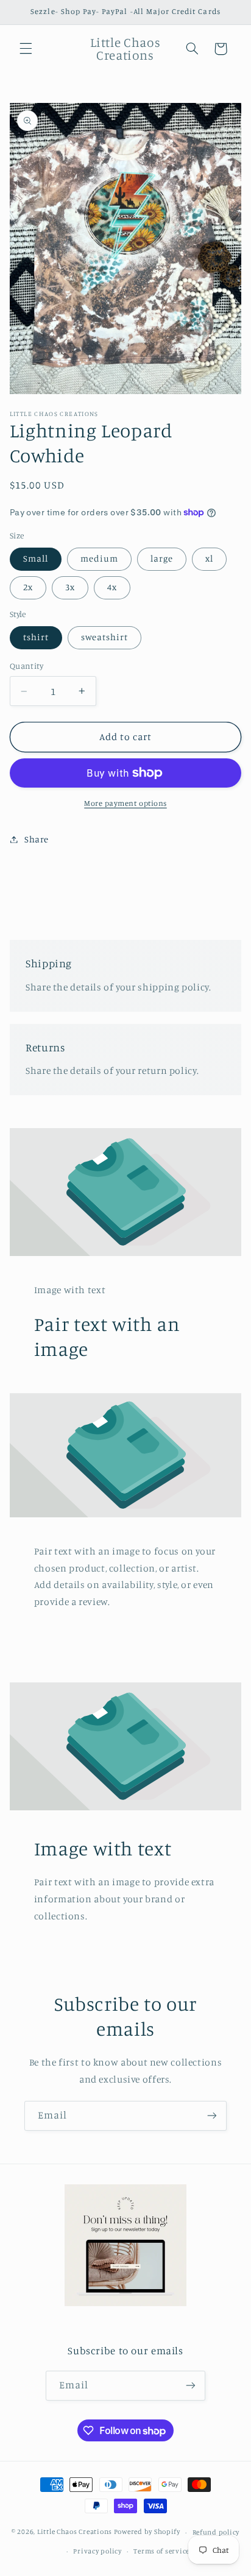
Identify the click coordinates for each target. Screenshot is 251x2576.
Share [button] (37, 839)
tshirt (36, 637)
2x (28, 587)
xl (209, 558)
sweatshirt (105, 637)
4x (112, 587)
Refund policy (216, 2532)
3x (70, 587)
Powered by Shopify (147, 2532)
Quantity (27, 666)
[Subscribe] (212, 2116)
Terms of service (161, 2551)
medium (99, 558)
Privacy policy (97, 2551)
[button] (26, 49)
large (162, 558)
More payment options (125, 803)
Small (36, 558)
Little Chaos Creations (76, 2532)
